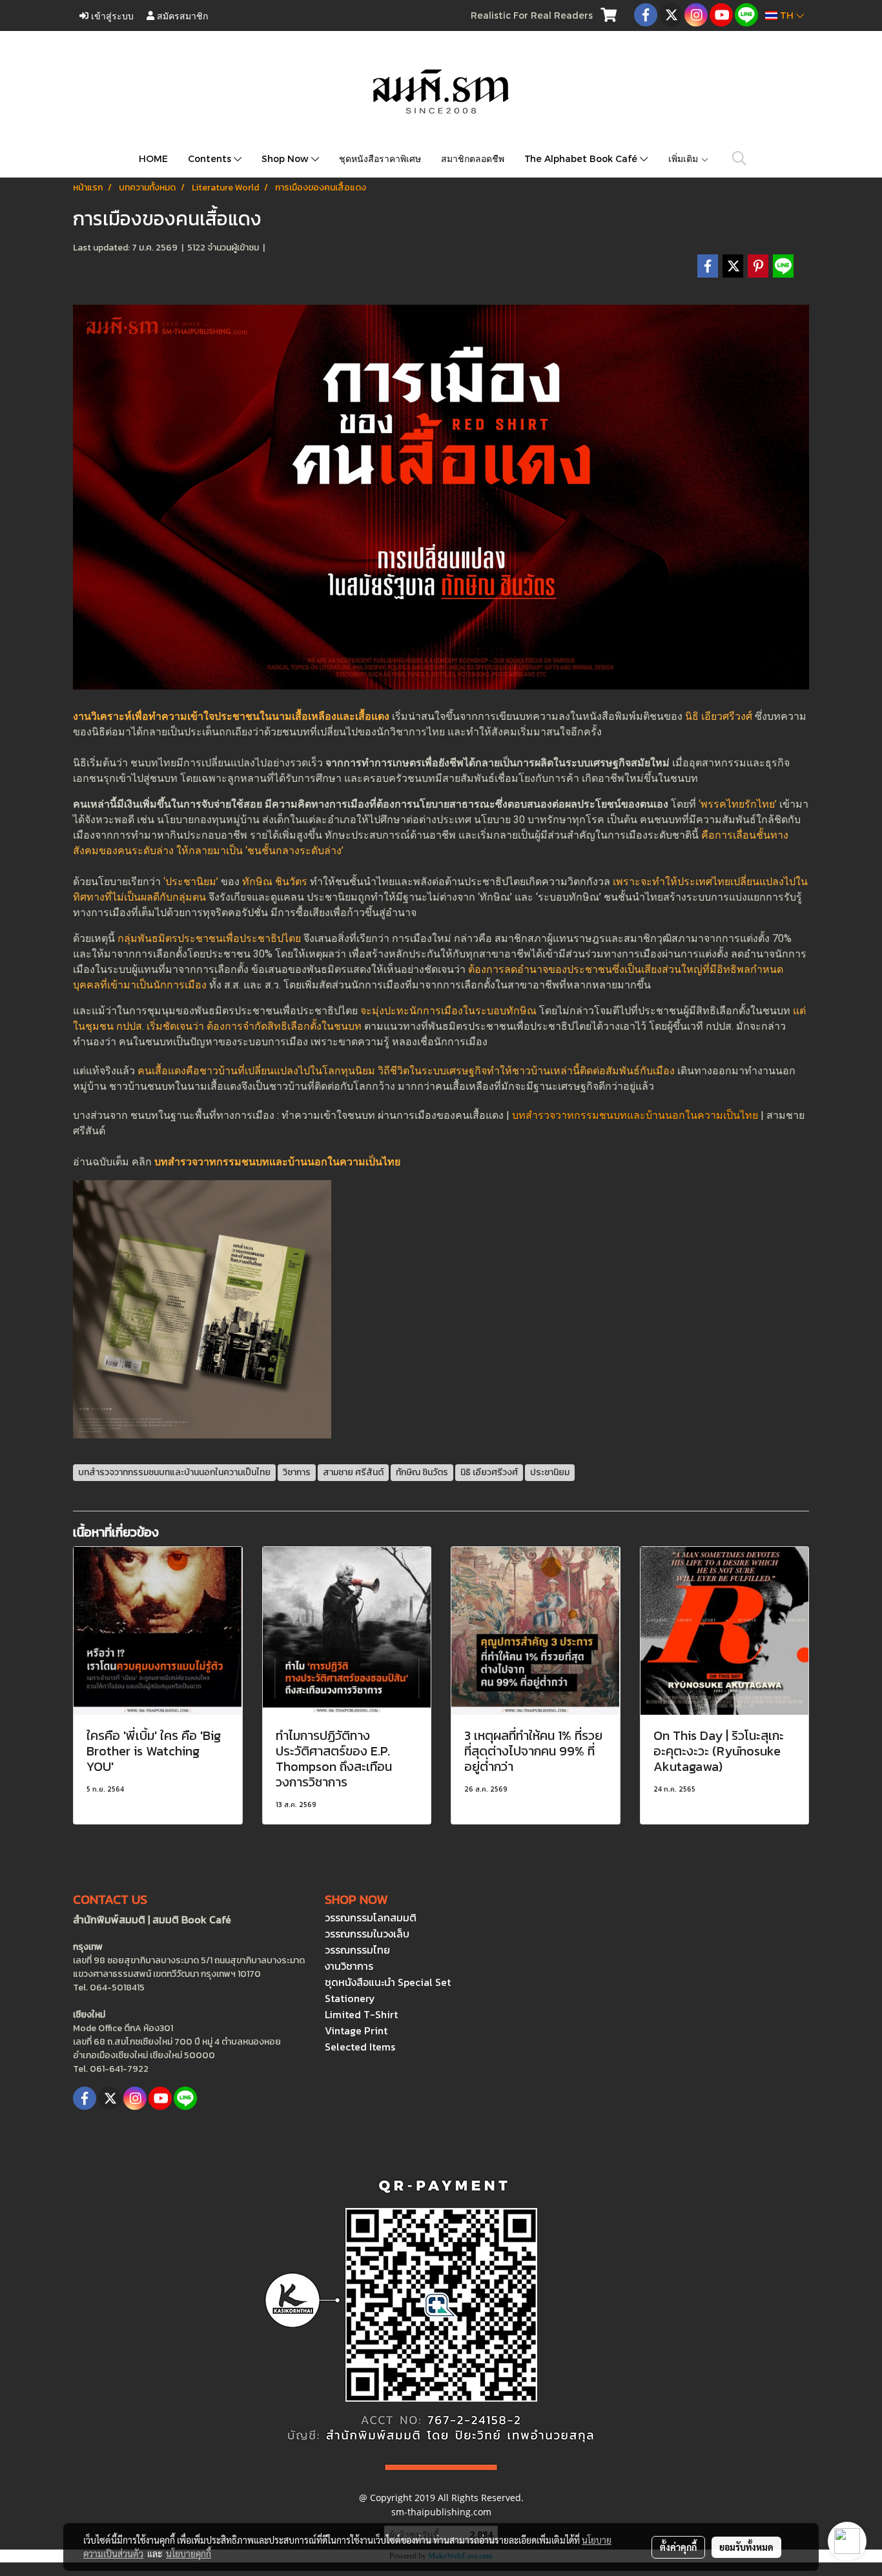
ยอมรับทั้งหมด (746, 2547)
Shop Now (286, 158)
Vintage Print (356, 2030)
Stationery (350, 1998)
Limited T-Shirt (361, 2014)
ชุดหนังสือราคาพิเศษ (380, 158)
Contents (211, 158)
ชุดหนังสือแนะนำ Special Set (388, 1982)
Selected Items (360, 2047)
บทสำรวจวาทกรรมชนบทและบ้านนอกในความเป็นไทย (635, 1115)
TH (787, 15)
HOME (153, 158)
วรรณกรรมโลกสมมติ (371, 1917)
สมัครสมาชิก (181, 15)
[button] (739, 158)
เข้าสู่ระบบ (111, 15)
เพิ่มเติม (684, 158)
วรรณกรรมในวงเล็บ (367, 1934)
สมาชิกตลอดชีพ (473, 158)
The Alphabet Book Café (582, 158)
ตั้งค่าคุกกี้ (678, 2547)
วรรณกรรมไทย (357, 1950)
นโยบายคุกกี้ (189, 2553)
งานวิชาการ (349, 1966)
